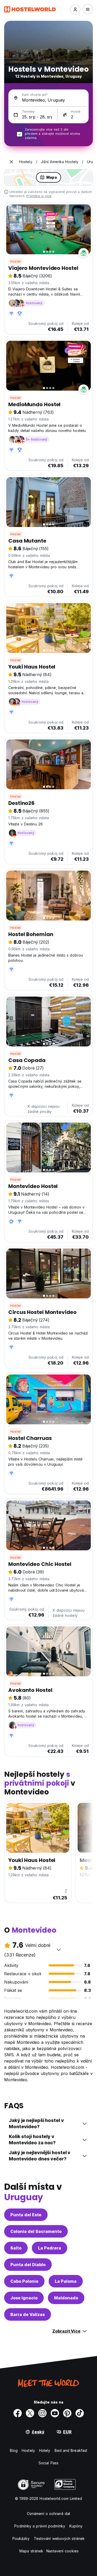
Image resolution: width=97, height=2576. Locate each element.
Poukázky (21, 2538)
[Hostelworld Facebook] (18, 2413)
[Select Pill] (75, 9)
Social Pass (48, 2463)
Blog (14, 2450)
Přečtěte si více (39, 196)
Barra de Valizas (28, 2314)
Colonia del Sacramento (36, 2231)
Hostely (28, 2450)
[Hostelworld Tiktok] (80, 2413)
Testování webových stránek (59, 2538)
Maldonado (66, 2298)
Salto (16, 2248)
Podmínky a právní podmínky (40, 2526)
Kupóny (76, 2526)
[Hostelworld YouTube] (55, 2413)
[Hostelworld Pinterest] (67, 2413)
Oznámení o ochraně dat (48, 2514)
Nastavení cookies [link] (62, 2551)
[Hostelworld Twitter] (30, 2413)
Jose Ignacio (24, 2298)
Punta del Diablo (28, 2265)
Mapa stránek (31, 2551)
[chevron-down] (59, 1950)
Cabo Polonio (24, 2281)
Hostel (16, 261)
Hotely (45, 2450)
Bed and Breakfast (71, 2450)
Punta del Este (26, 2215)
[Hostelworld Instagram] (42, 2413)
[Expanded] (11, 162)
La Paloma (66, 2281)
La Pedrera (50, 2248)
